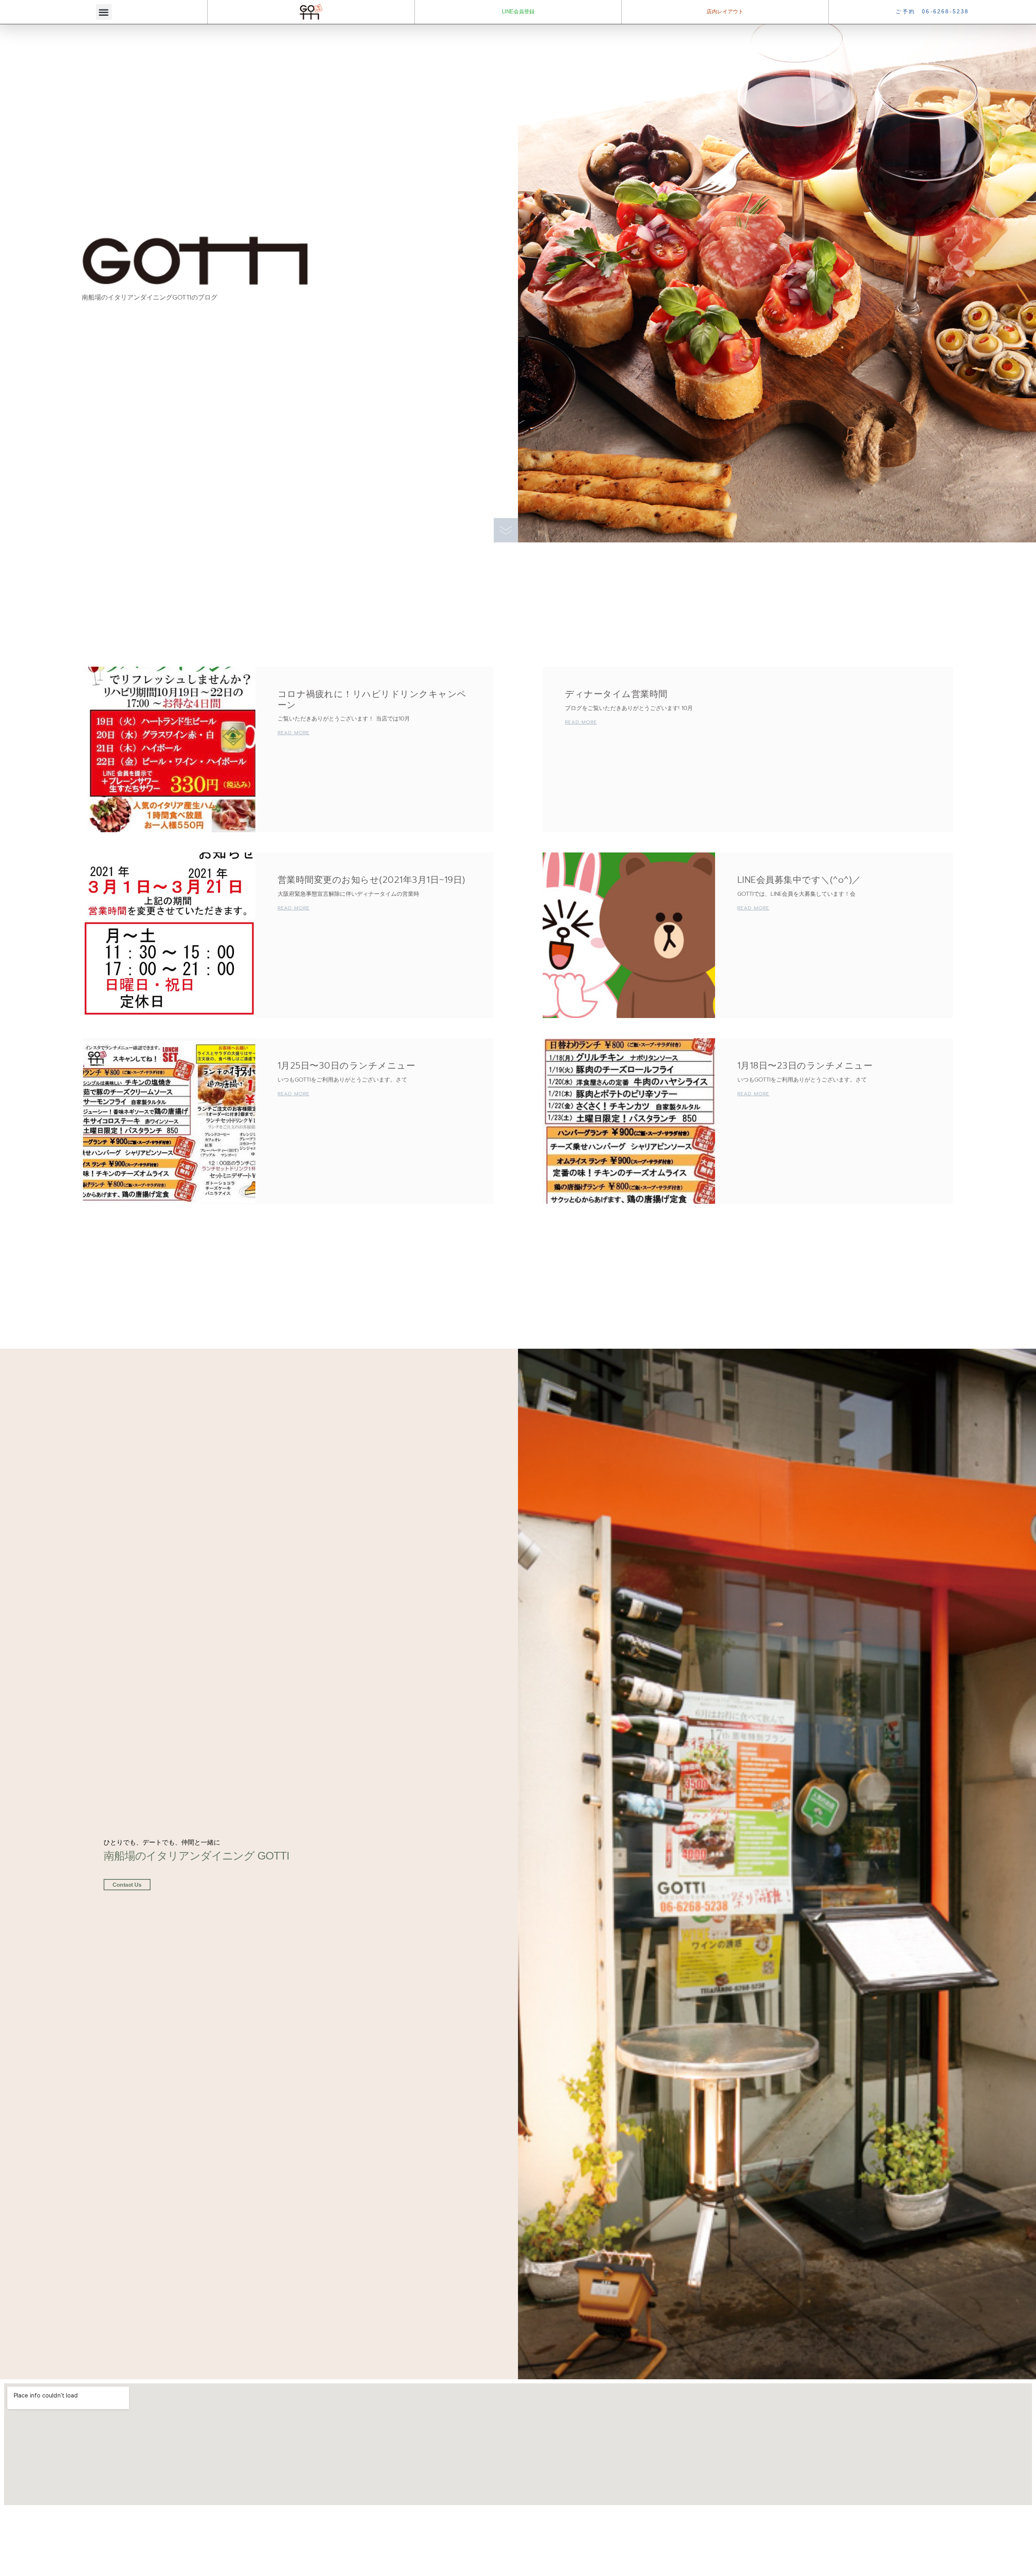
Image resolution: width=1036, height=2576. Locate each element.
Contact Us (127, 1885)
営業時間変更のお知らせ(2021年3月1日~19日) (372, 880)
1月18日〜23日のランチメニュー (805, 1066)
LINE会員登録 (518, 12)
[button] (104, 12)
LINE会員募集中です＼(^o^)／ (799, 880)
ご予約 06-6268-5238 (932, 12)
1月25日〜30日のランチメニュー (347, 1066)
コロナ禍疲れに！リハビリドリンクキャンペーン (372, 699)
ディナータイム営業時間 (616, 694)
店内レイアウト (725, 12)
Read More (294, 733)
